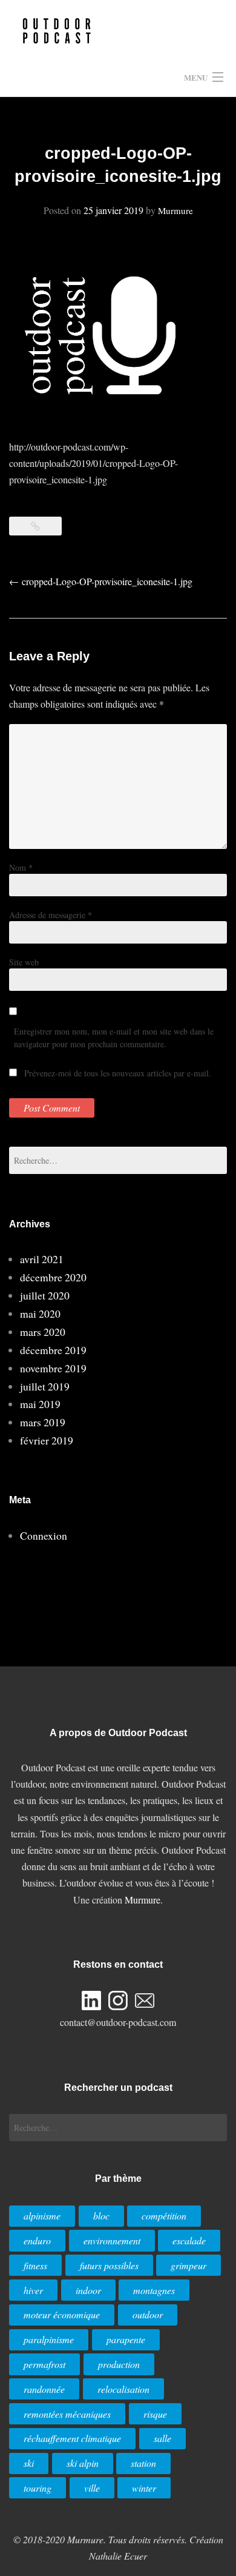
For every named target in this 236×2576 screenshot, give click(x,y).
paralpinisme (49, 2339)
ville (92, 2488)
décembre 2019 (53, 1350)
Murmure (175, 210)
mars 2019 (43, 1422)
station (143, 2463)
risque (155, 2414)
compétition (164, 2215)
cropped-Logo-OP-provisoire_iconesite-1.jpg (101, 581)
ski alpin (83, 2463)
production (119, 2364)
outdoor (148, 2314)
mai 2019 (40, 1404)
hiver (33, 2290)
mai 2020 (40, 1313)
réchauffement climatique (72, 2438)
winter (144, 2488)
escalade (189, 2240)
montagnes (154, 2290)
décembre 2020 (53, 1277)
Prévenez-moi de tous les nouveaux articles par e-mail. (118, 1073)
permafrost (44, 2364)
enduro (37, 2240)
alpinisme (42, 2215)
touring (38, 2488)
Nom (21, 867)
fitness (35, 2265)
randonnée (44, 2389)
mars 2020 (43, 1332)
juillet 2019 (45, 1386)
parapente (126, 2339)
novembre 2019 (53, 1368)
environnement (112, 2240)
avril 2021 (42, 1259)
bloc (101, 2215)
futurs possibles (109, 2265)
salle (162, 2438)
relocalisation (123, 2389)
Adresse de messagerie (51, 915)
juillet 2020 (45, 1295)
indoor (88, 2290)
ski (29, 2463)
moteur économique (62, 2314)
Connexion (44, 1535)
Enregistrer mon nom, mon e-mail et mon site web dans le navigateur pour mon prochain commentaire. (114, 1038)
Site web (24, 962)
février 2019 (47, 1440)
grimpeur (188, 2265)
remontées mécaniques (67, 2414)
